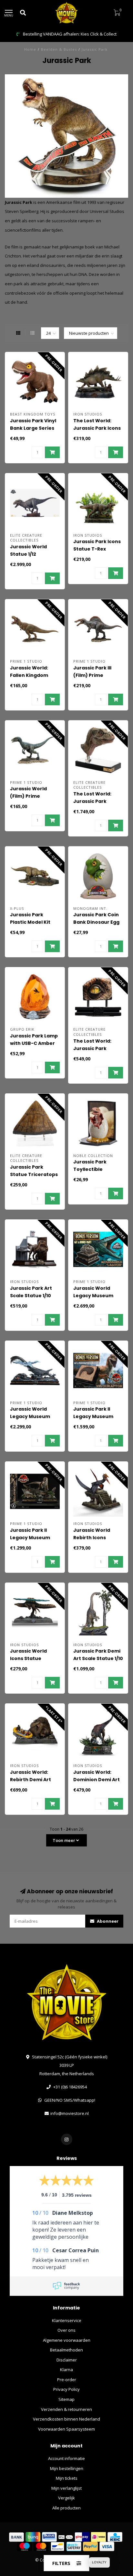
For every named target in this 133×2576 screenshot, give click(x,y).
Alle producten (66, 2508)
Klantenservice (67, 2320)
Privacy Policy (66, 2389)
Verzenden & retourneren (66, 2409)
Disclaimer (67, 2360)
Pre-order (67, 2380)
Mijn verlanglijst (66, 2488)
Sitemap (66, 2399)
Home (30, 49)
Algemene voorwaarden (67, 2340)
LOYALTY (99, 2562)
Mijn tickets (67, 2478)
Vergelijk (66, 2498)
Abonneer (107, 1921)
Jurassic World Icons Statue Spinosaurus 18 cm (33, 1658)
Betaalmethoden (66, 2350)
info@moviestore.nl (70, 2113)
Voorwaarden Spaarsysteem (66, 2429)
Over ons (66, 2330)
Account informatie (66, 2458)
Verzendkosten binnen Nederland (66, 2419)
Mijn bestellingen (67, 2468)
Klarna (66, 2370)
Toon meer (64, 1840)
